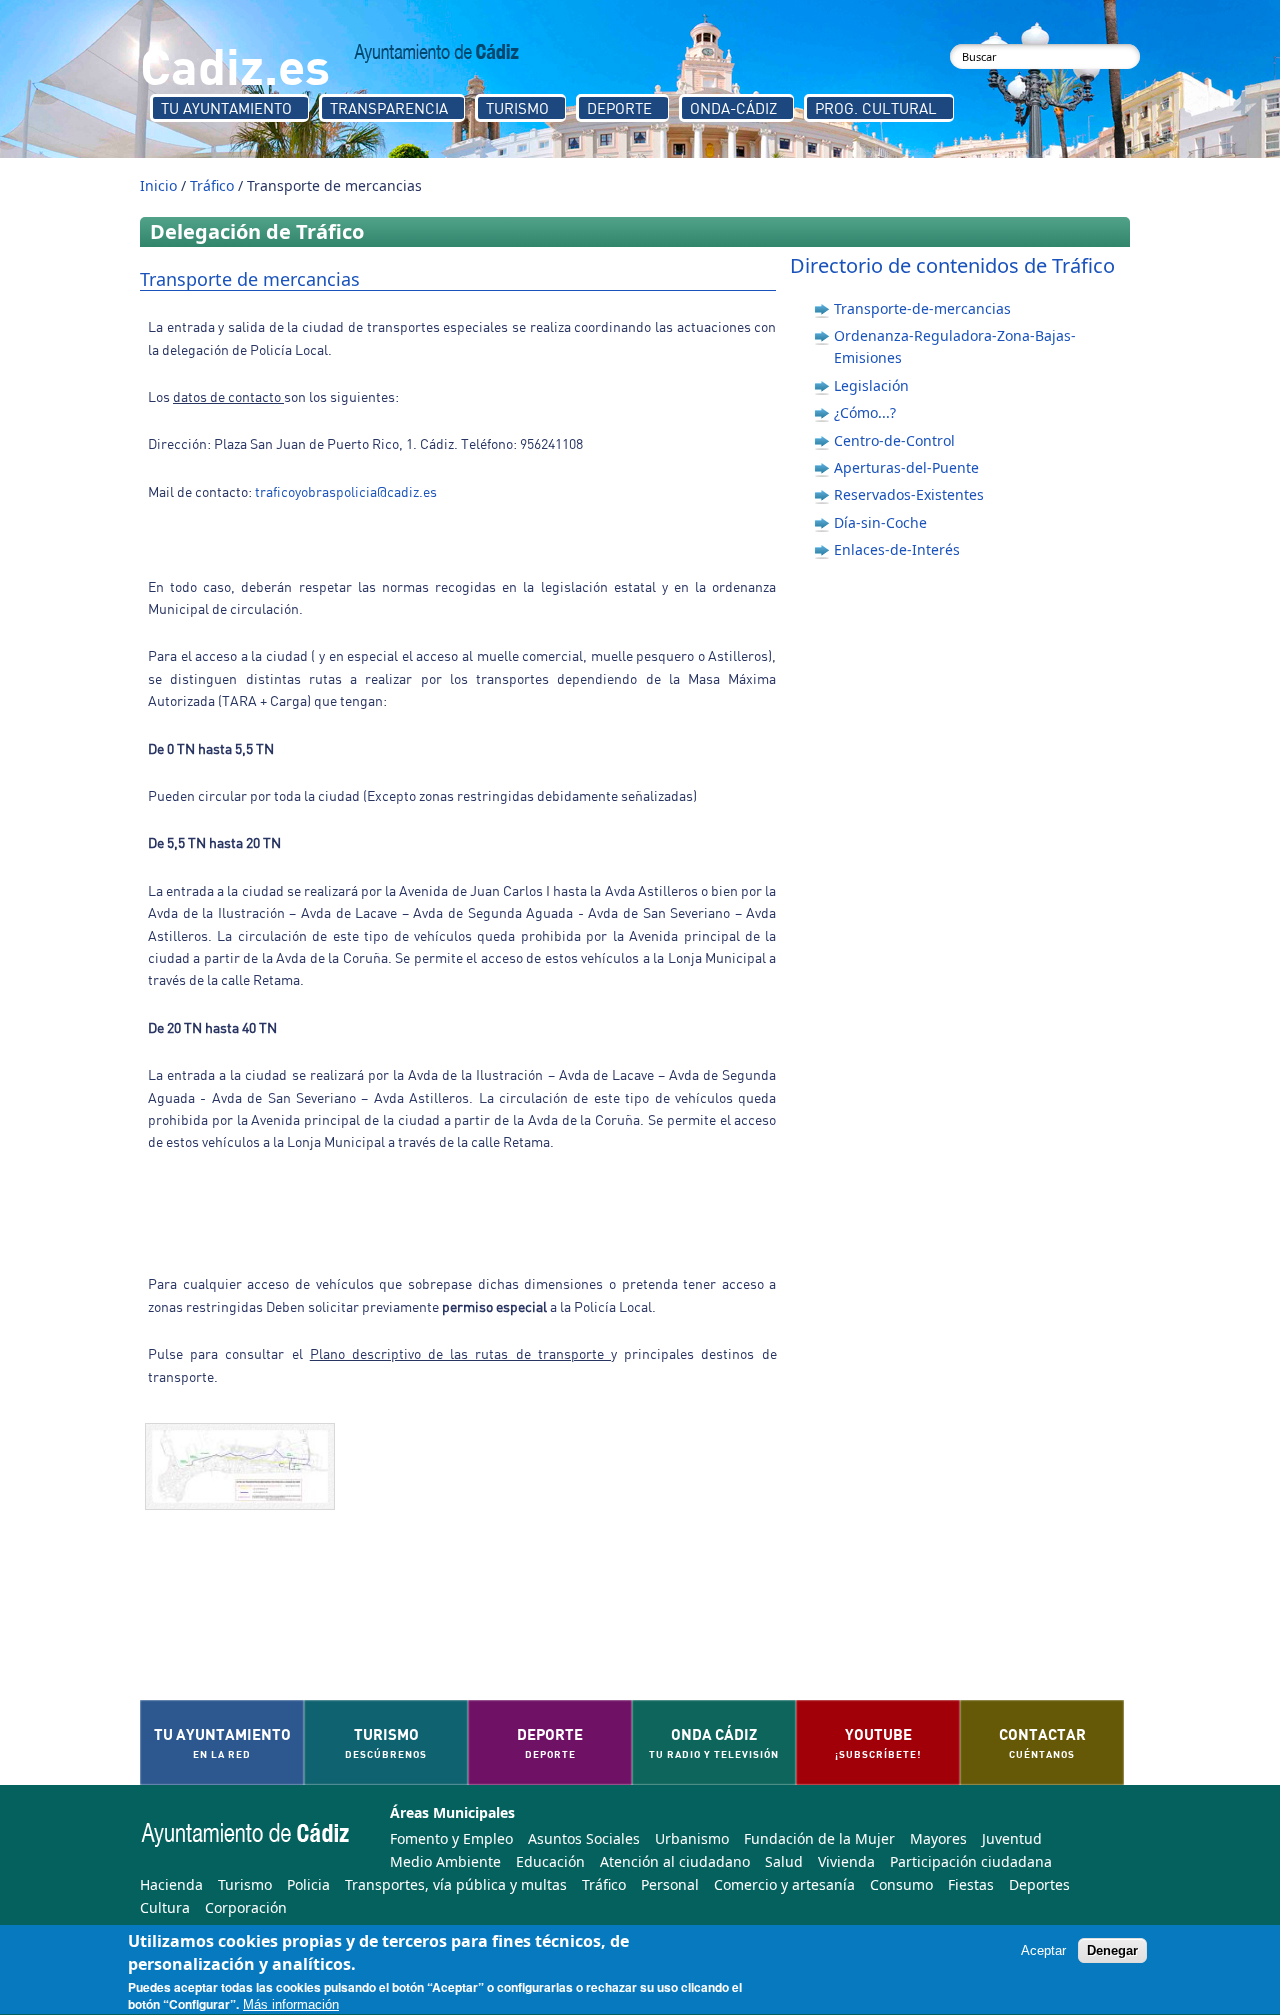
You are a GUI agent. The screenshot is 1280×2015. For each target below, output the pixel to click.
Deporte (619, 108)
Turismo (517, 108)
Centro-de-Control (894, 440)
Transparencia (389, 108)
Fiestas (971, 1884)
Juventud (1012, 1838)
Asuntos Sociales (584, 1838)
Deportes (1039, 1884)
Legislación (871, 385)
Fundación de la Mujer (819, 1838)
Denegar (1112, 1951)
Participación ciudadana (971, 1861)
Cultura (165, 1907)
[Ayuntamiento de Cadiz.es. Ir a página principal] (437, 53)
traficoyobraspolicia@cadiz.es (346, 491)
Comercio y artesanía (784, 1884)
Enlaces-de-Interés (897, 549)
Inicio (158, 185)
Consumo (901, 1884)
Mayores (938, 1838)
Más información (291, 2005)
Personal (670, 1884)
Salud (784, 1861)
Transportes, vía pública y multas (456, 1884)
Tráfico (212, 185)
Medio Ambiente (445, 1861)
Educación (550, 1861)
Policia (308, 1884)
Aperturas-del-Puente (906, 467)
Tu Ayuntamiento (226, 108)
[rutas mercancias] (245, 1466)
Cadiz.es (235, 64)
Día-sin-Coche (880, 522)
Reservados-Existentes (909, 494)
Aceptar (1043, 1951)
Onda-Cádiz (733, 108)
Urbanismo (692, 1838)
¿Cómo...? (865, 412)
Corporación (246, 1907)
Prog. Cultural (876, 108)
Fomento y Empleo (451, 1838)
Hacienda (171, 1884)
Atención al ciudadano (675, 1861)
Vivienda (846, 1861)
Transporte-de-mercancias (922, 308)
